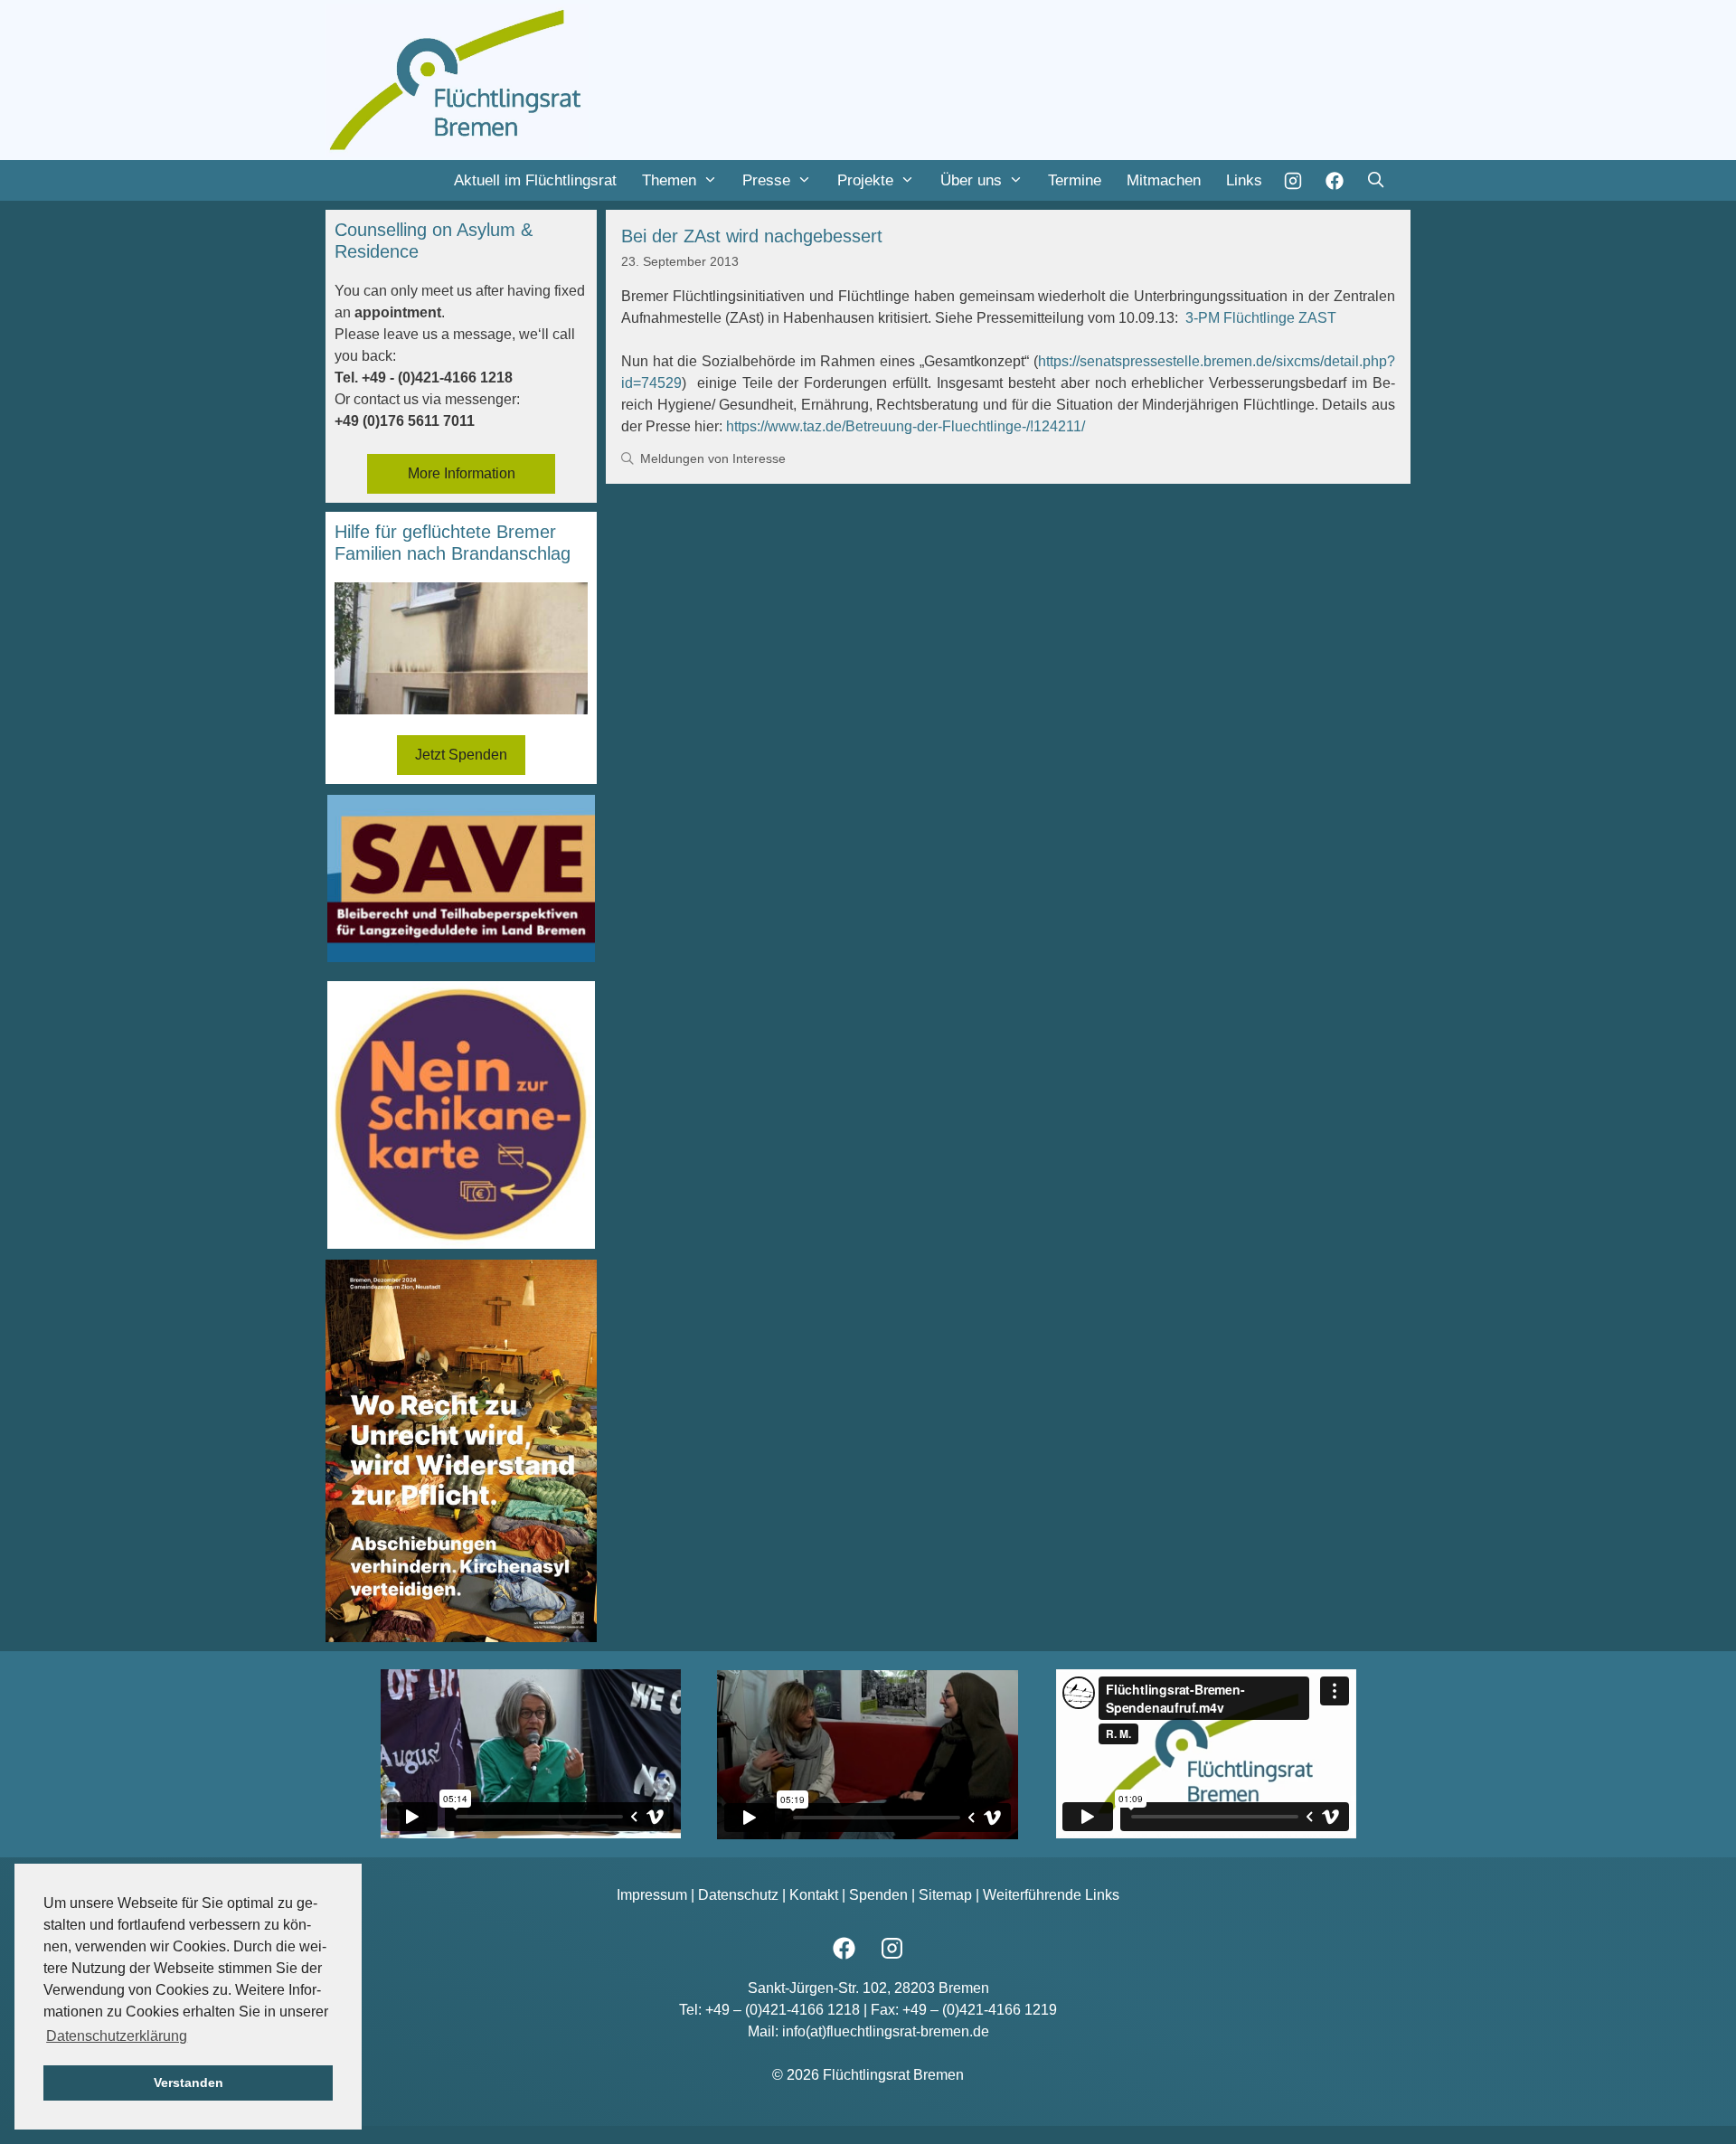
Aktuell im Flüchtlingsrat (535, 180)
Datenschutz (738, 1895)
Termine (1075, 180)
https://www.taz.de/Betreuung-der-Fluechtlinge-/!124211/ (906, 426)
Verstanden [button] (189, 2083)
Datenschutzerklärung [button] (117, 2036)
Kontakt (814, 1895)
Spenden (878, 1895)
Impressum (652, 1895)
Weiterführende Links (1051, 1895)
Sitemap (945, 1895)
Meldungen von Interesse (713, 459)
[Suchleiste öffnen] (1375, 180)
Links (1244, 180)
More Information (462, 473)
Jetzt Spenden (461, 755)
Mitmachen (1164, 180)
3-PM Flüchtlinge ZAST (1261, 318)
